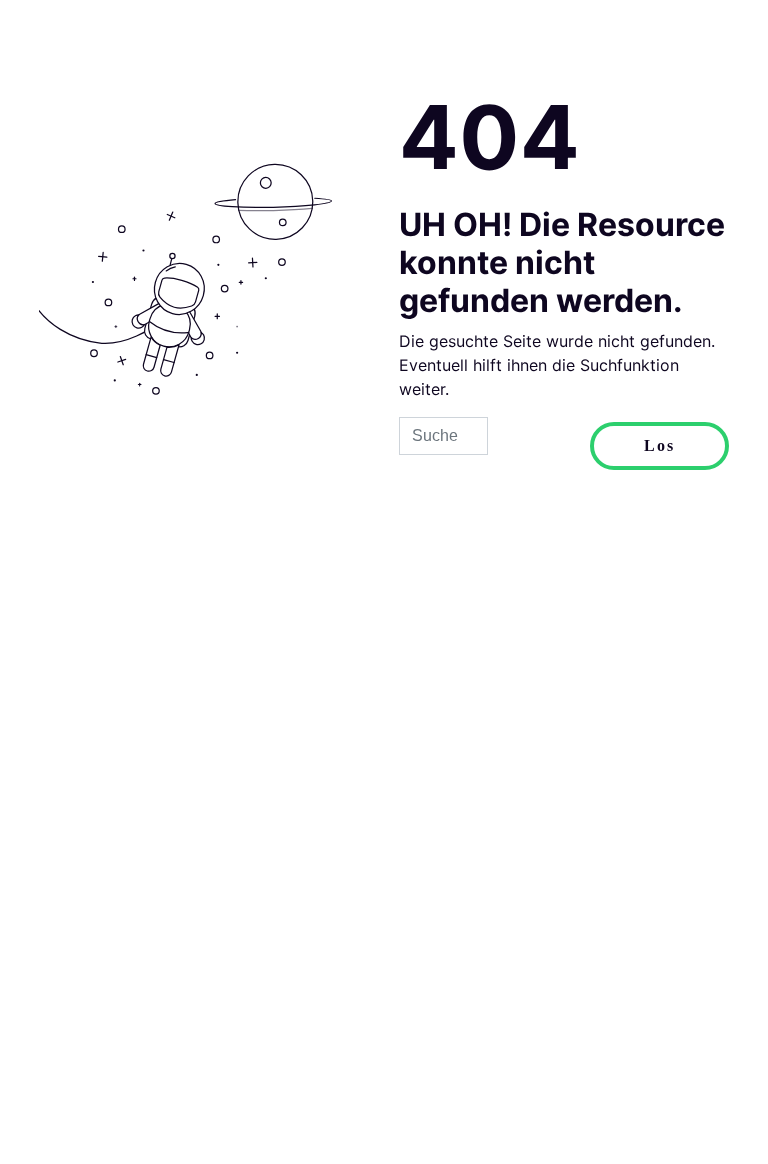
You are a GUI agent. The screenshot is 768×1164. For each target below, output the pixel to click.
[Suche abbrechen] (539, 446)
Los (659, 445)
